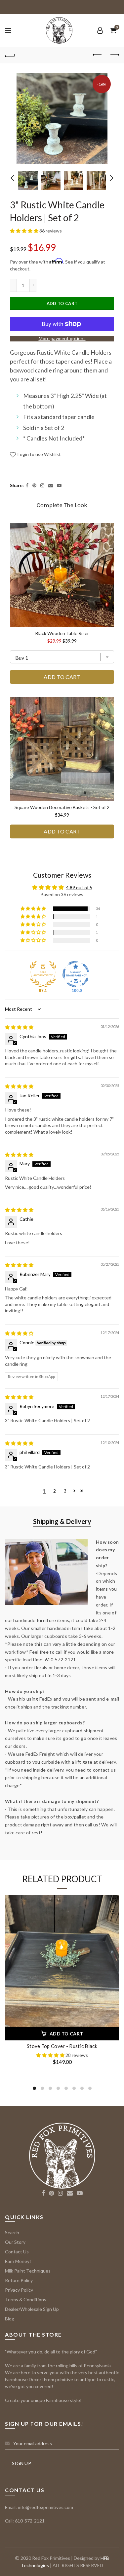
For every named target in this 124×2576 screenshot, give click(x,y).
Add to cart (62, 303)
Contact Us (17, 2252)
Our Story (15, 2242)
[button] (25, 231)
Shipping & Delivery (62, 1521)
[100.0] (76, 974)
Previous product (98, 55)
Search (12, 2232)
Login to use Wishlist (39, 454)
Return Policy (19, 2280)
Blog (10, 2319)
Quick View (113, 1912)
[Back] (10, 55)
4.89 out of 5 (79, 887)
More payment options (62, 338)
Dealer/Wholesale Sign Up (32, 2309)
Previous (15, 178)
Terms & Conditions (26, 2299)
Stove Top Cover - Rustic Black (62, 2046)
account (100, 30)
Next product (114, 55)
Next (110, 178)
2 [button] (55, 1491)
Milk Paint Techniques (28, 2271)
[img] (19, 1027)
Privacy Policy (19, 2290)
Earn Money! (18, 2261)
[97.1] (43, 974)
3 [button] (65, 1491)
